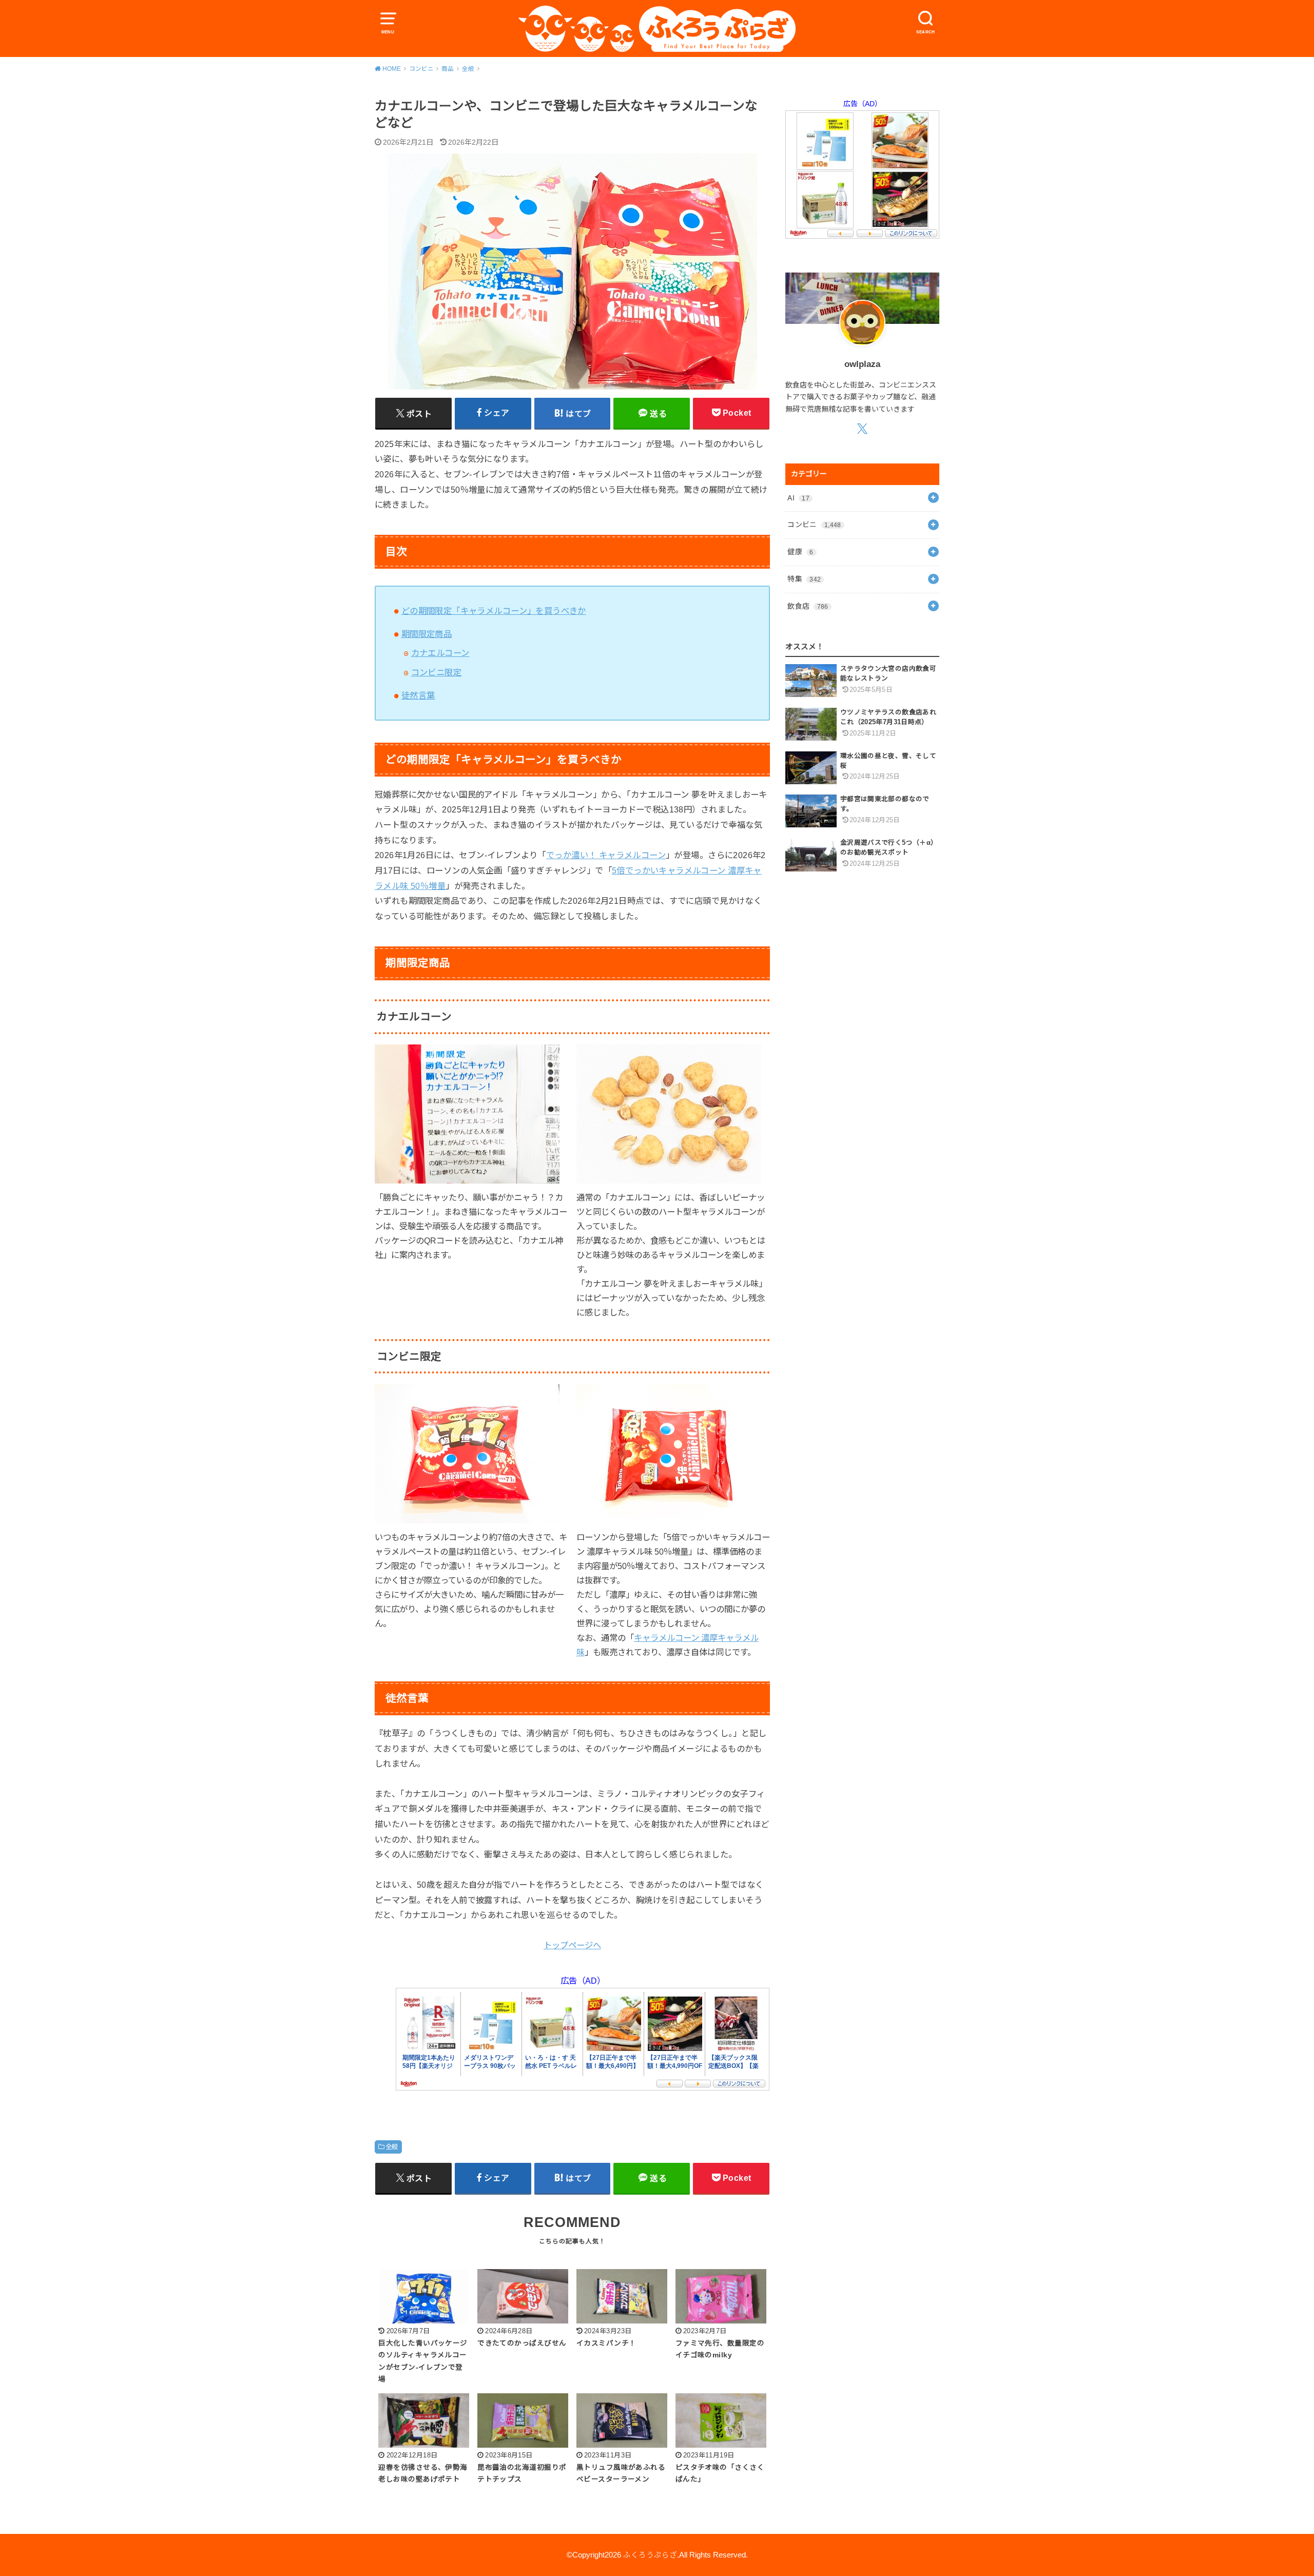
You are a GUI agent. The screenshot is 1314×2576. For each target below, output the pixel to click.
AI (798, 498)
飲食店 (808, 606)
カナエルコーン (440, 653)
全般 (392, 2147)
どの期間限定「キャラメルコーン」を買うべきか (494, 611)
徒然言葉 (418, 695)
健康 (800, 552)
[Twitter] (862, 428)
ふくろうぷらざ (650, 2555)
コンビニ (814, 525)
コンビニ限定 (436, 672)
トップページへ (572, 1945)
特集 (804, 579)
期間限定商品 (427, 634)
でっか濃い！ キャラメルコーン (606, 855)
